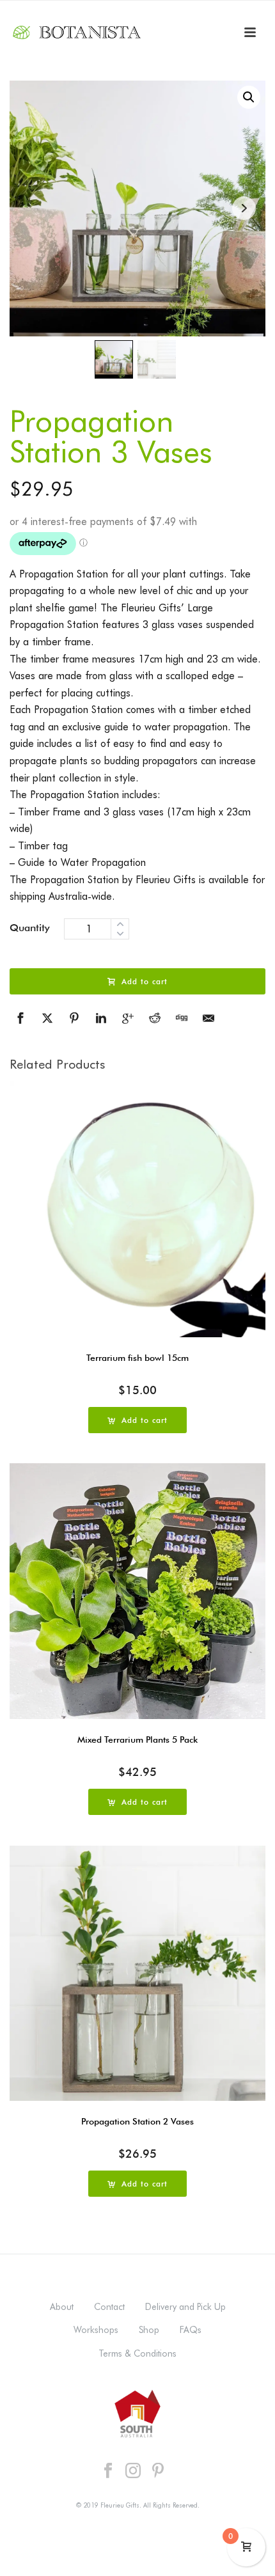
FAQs (191, 2330)
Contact (109, 2307)
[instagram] (133, 2471)
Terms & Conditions (137, 2353)
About (62, 2307)
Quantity (30, 928)
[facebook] (108, 2471)
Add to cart (145, 981)
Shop (149, 2330)
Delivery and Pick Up (185, 2307)
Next (244, 208)
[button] (249, 97)
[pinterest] (158, 2471)
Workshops (96, 2330)
